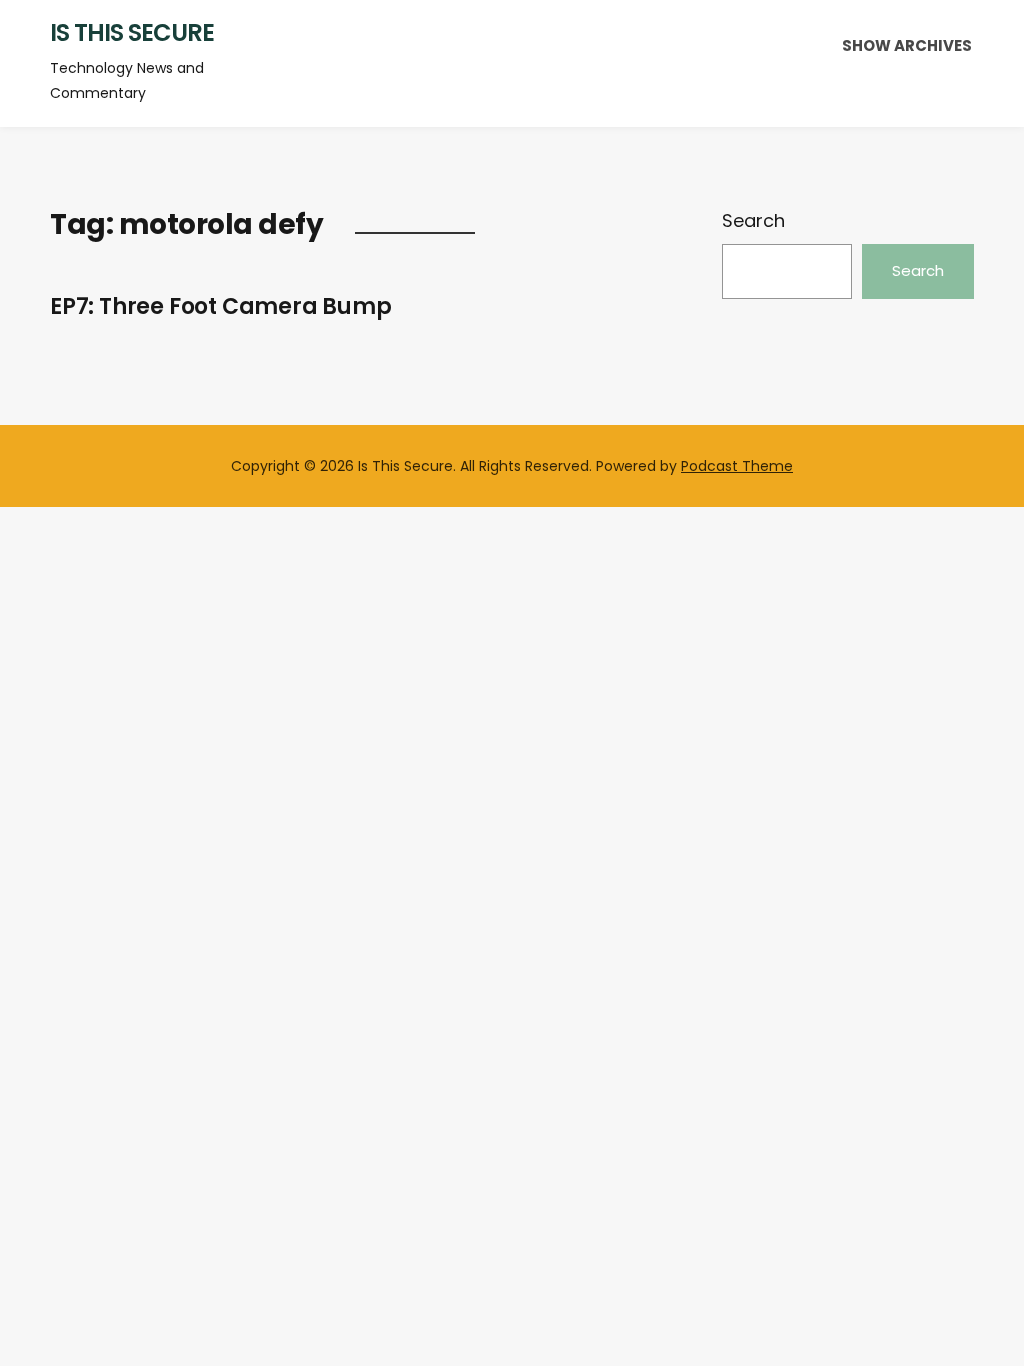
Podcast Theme (737, 466)
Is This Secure (132, 32)
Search (753, 220)
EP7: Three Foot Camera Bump (221, 306)
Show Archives (907, 45)
